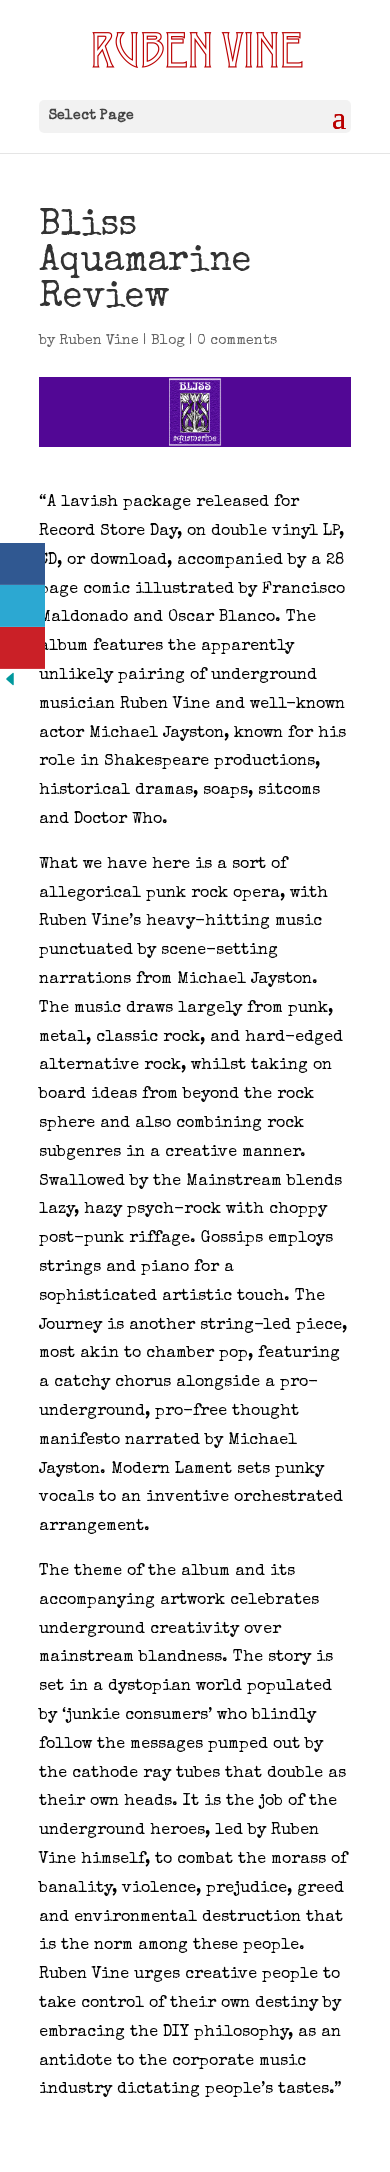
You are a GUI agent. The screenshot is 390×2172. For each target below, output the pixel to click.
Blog (168, 341)
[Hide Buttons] (10, 686)
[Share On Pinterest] (22, 648)
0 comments (237, 341)
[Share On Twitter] (22, 606)
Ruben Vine (99, 341)
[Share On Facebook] (22, 564)
